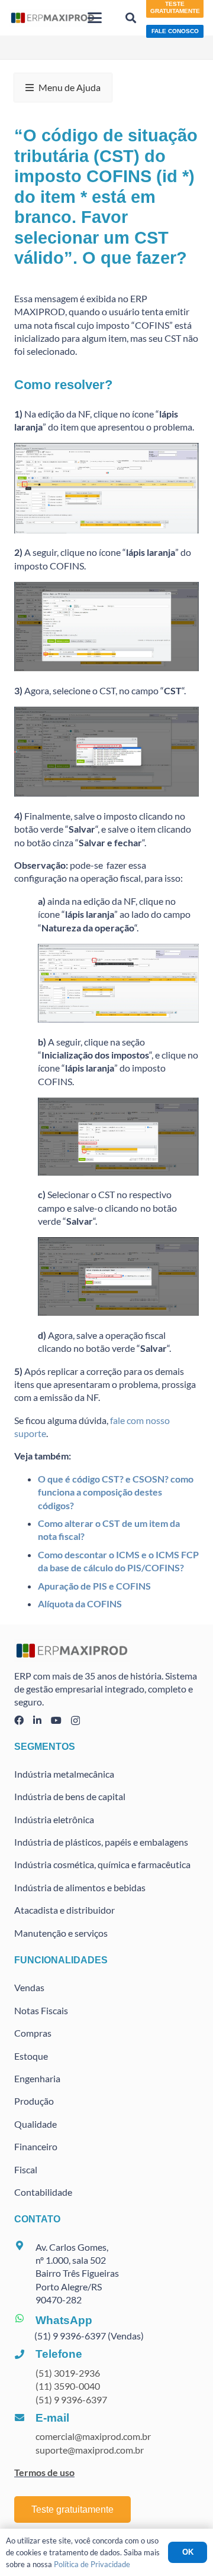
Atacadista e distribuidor (64, 1910)
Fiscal (26, 2169)
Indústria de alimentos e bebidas (80, 1887)
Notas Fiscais (41, 2010)
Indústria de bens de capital (70, 1796)
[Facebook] (19, 1720)
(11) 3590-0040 (68, 2386)
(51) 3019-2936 (68, 2373)
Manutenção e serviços (61, 1933)
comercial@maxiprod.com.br (93, 2436)
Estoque (31, 2056)
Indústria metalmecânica (64, 1774)
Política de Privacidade (92, 2564)
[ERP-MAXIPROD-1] (53, 18)
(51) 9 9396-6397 (71, 2399)
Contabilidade (43, 2192)
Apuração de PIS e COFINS (94, 1586)
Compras (33, 2033)
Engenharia (37, 2078)
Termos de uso (44, 2472)
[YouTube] (56, 1720)
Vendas (29, 1987)
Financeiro (36, 2146)
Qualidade (35, 2124)
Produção (34, 2101)
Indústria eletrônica (54, 1819)
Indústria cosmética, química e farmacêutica (102, 1864)
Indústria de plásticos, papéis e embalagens (101, 1842)
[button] (95, 18)
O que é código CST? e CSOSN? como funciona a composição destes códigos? (116, 1492)
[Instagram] (75, 1721)
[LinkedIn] (37, 1720)
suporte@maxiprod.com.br (90, 2450)
